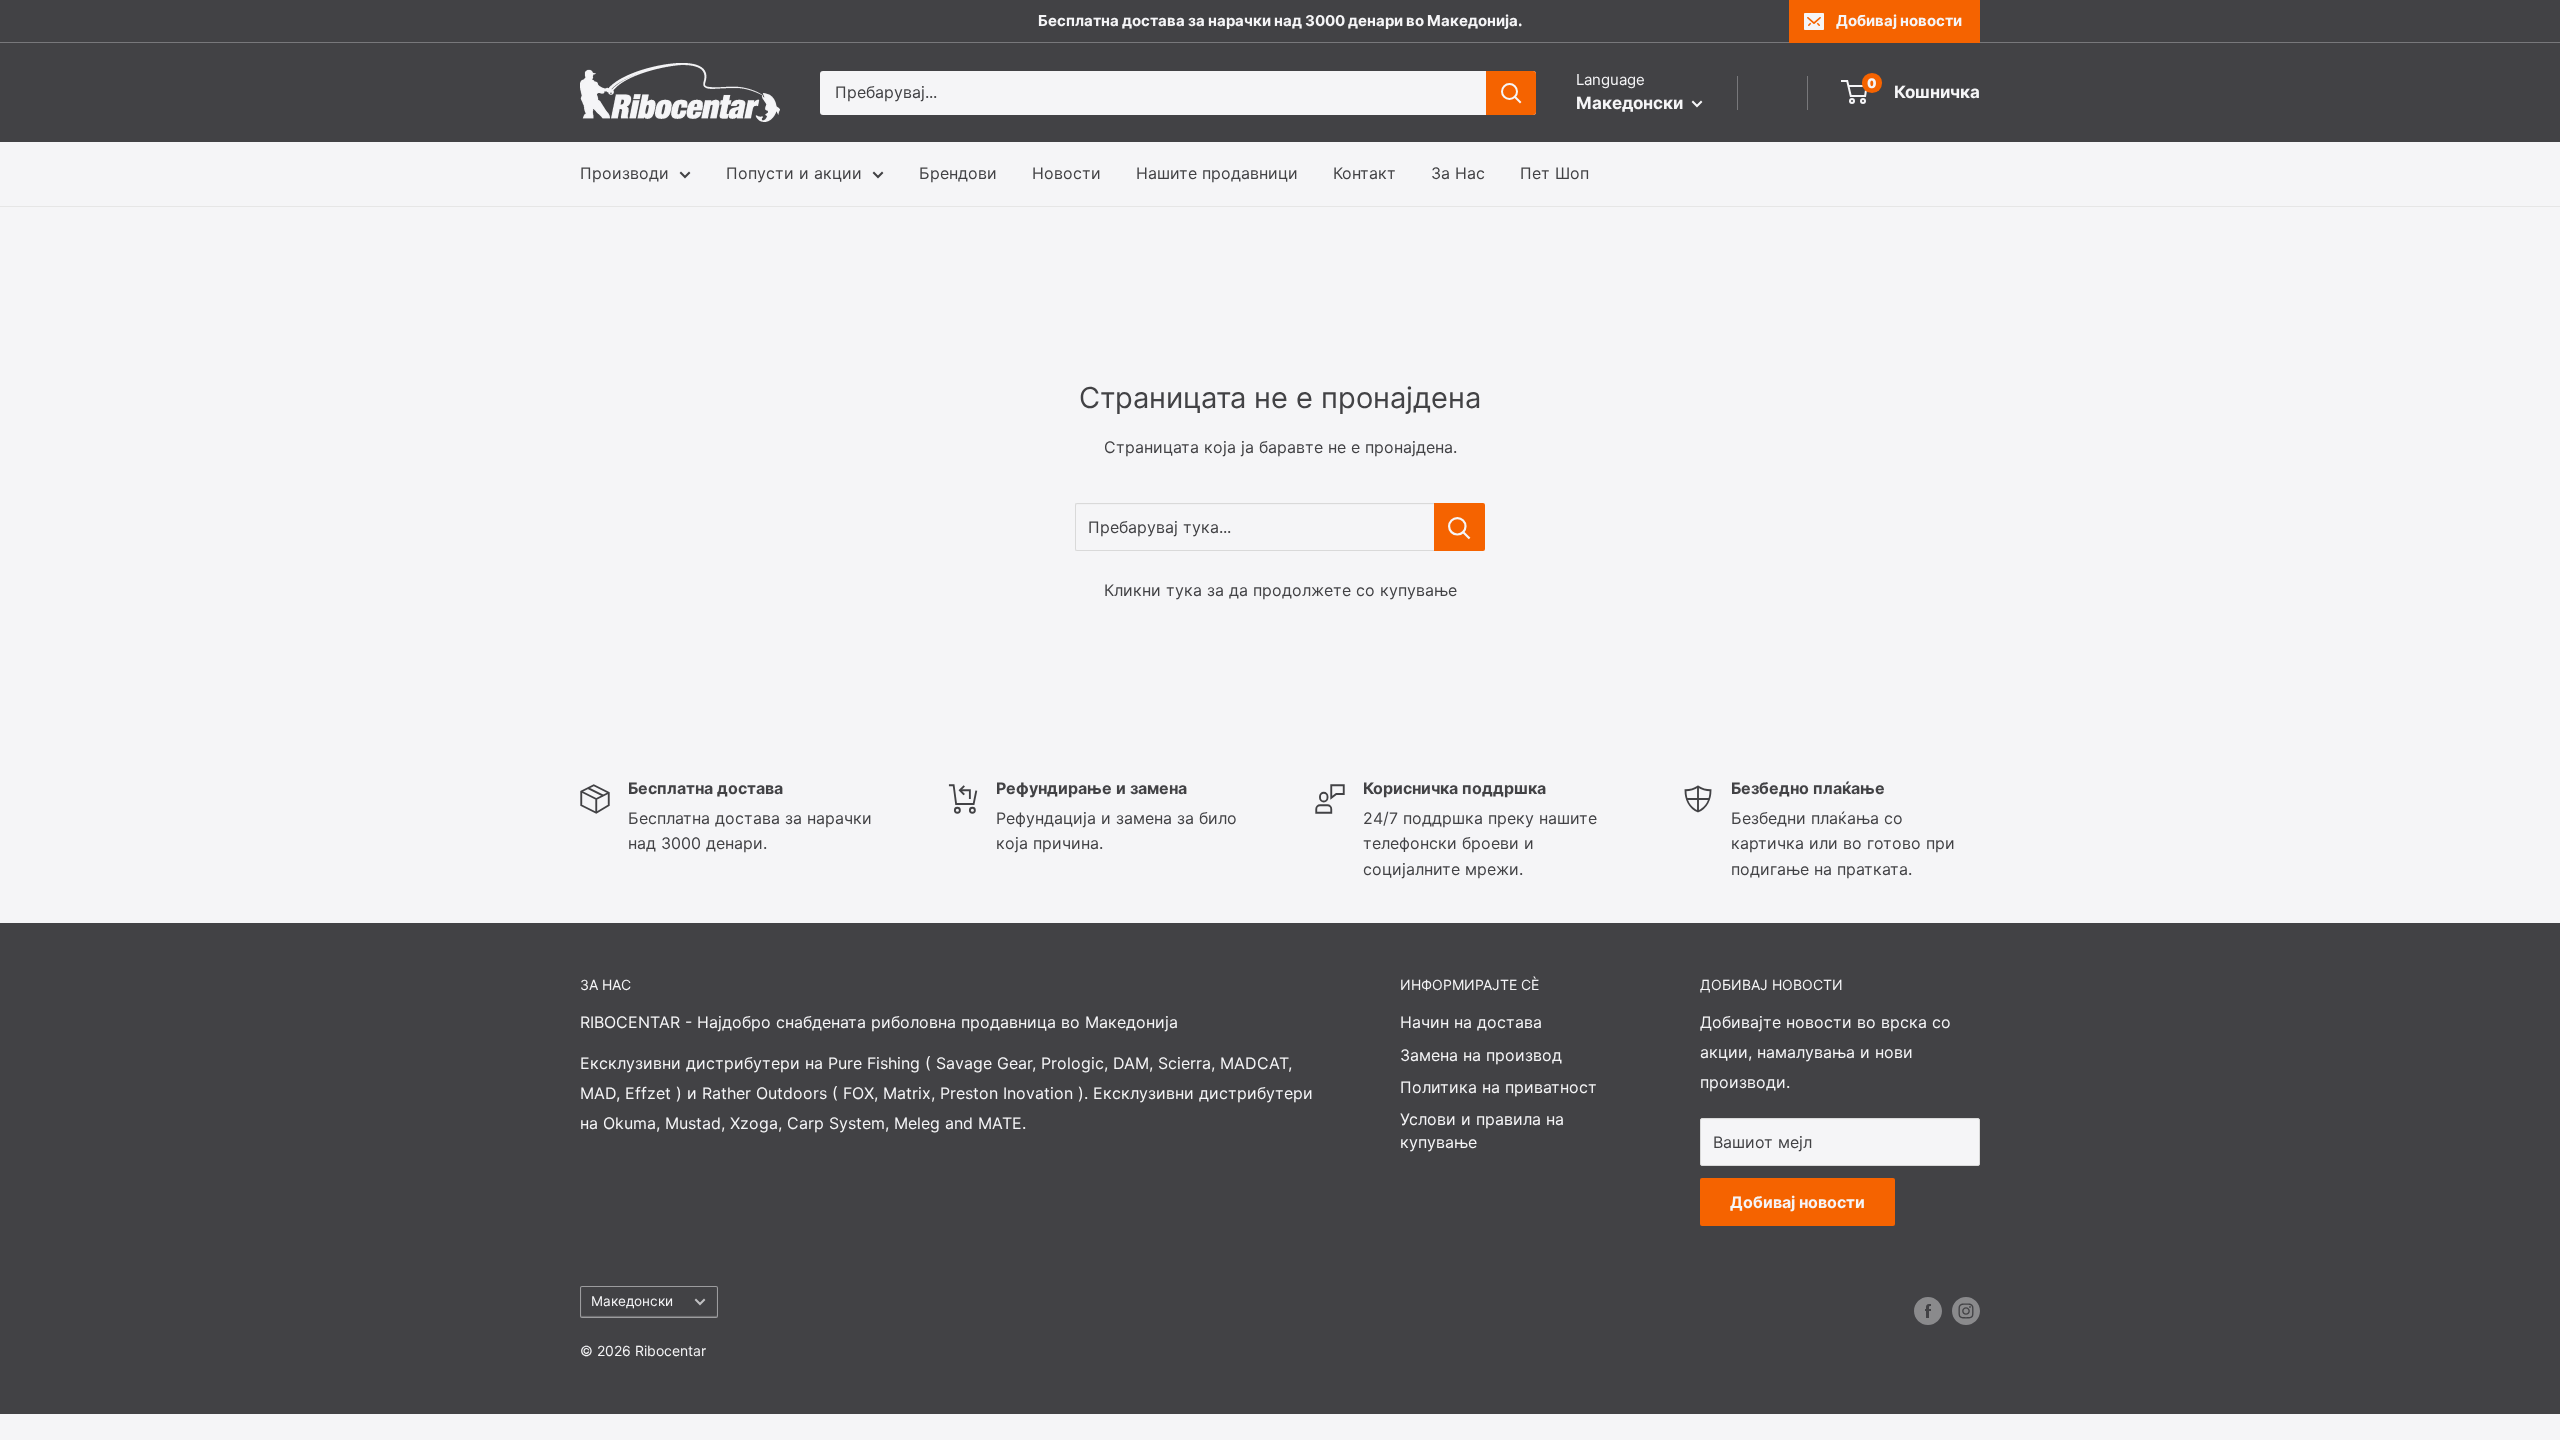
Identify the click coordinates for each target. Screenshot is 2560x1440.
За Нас (1458, 173)
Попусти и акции (794, 173)
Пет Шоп (1554, 173)
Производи (624, 173)
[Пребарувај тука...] (1459, 527)
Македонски (632, 1301)
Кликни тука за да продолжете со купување (1280, 590)
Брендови (958, 173)
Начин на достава (1471, 1022)
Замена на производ (1481, 1055)
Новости (1066, 173)
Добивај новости (1899, 20)
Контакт (1364, 173)
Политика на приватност (1498, 1087)
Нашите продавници (1217, 173)
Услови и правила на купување (1482, 1130)
